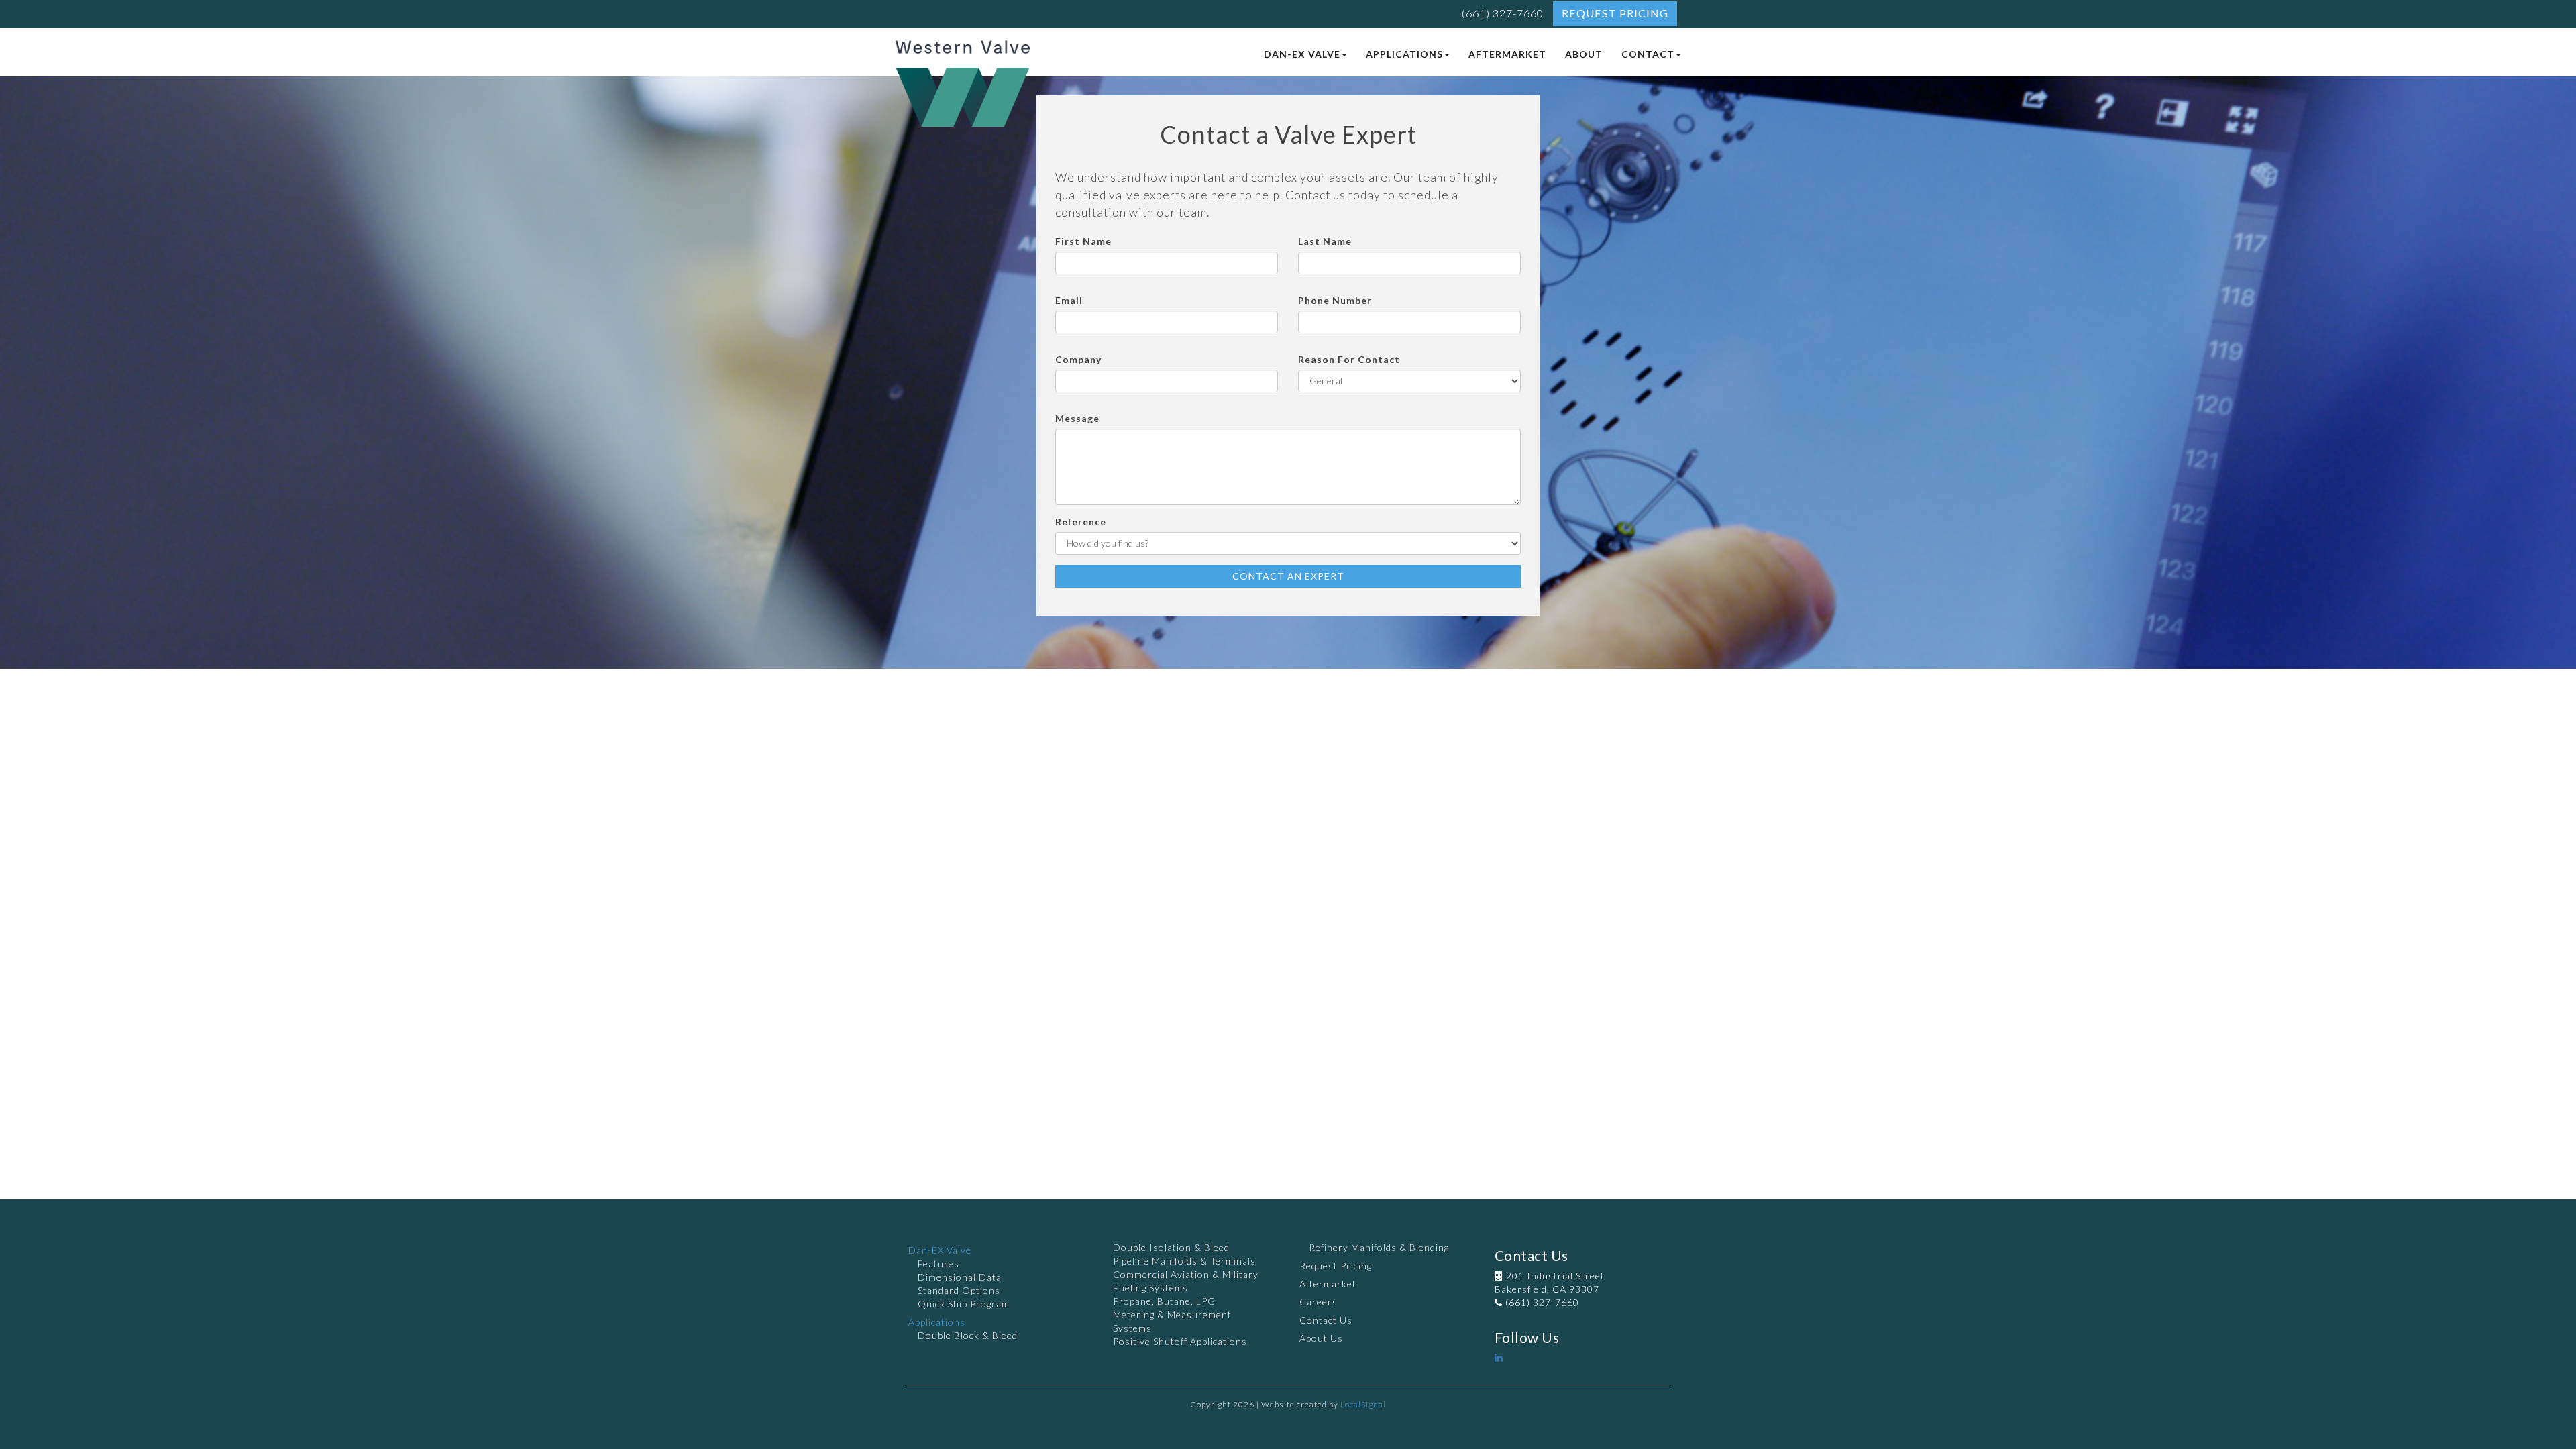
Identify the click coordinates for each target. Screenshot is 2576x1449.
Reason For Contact (1349, 359)
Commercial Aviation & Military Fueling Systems (1186, 1281)
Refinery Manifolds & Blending (1379, 1247)
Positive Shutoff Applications (1180, 1341)
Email (1069, 300)
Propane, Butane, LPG (1164, 1301)
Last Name (1325, 241)
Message (1077, 418)
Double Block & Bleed (968, 1335)
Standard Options (959, 1290)
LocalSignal (1363, 1404)
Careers (1319, 1302)
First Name (1083, 241)
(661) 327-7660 (1503, 13)
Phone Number (1335, 300)
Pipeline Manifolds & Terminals (1184, 1261)
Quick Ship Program (964, 1304)
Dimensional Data (960, 1277)
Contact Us (1326, 1320)
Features (938, 1264)
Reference (1081, 522)
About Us (1321, 1338)
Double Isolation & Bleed (1171, 1247)
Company (1078, 359)
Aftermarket (1328, 1284)
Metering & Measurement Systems (1172, 1321)
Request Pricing (1615, 13)
